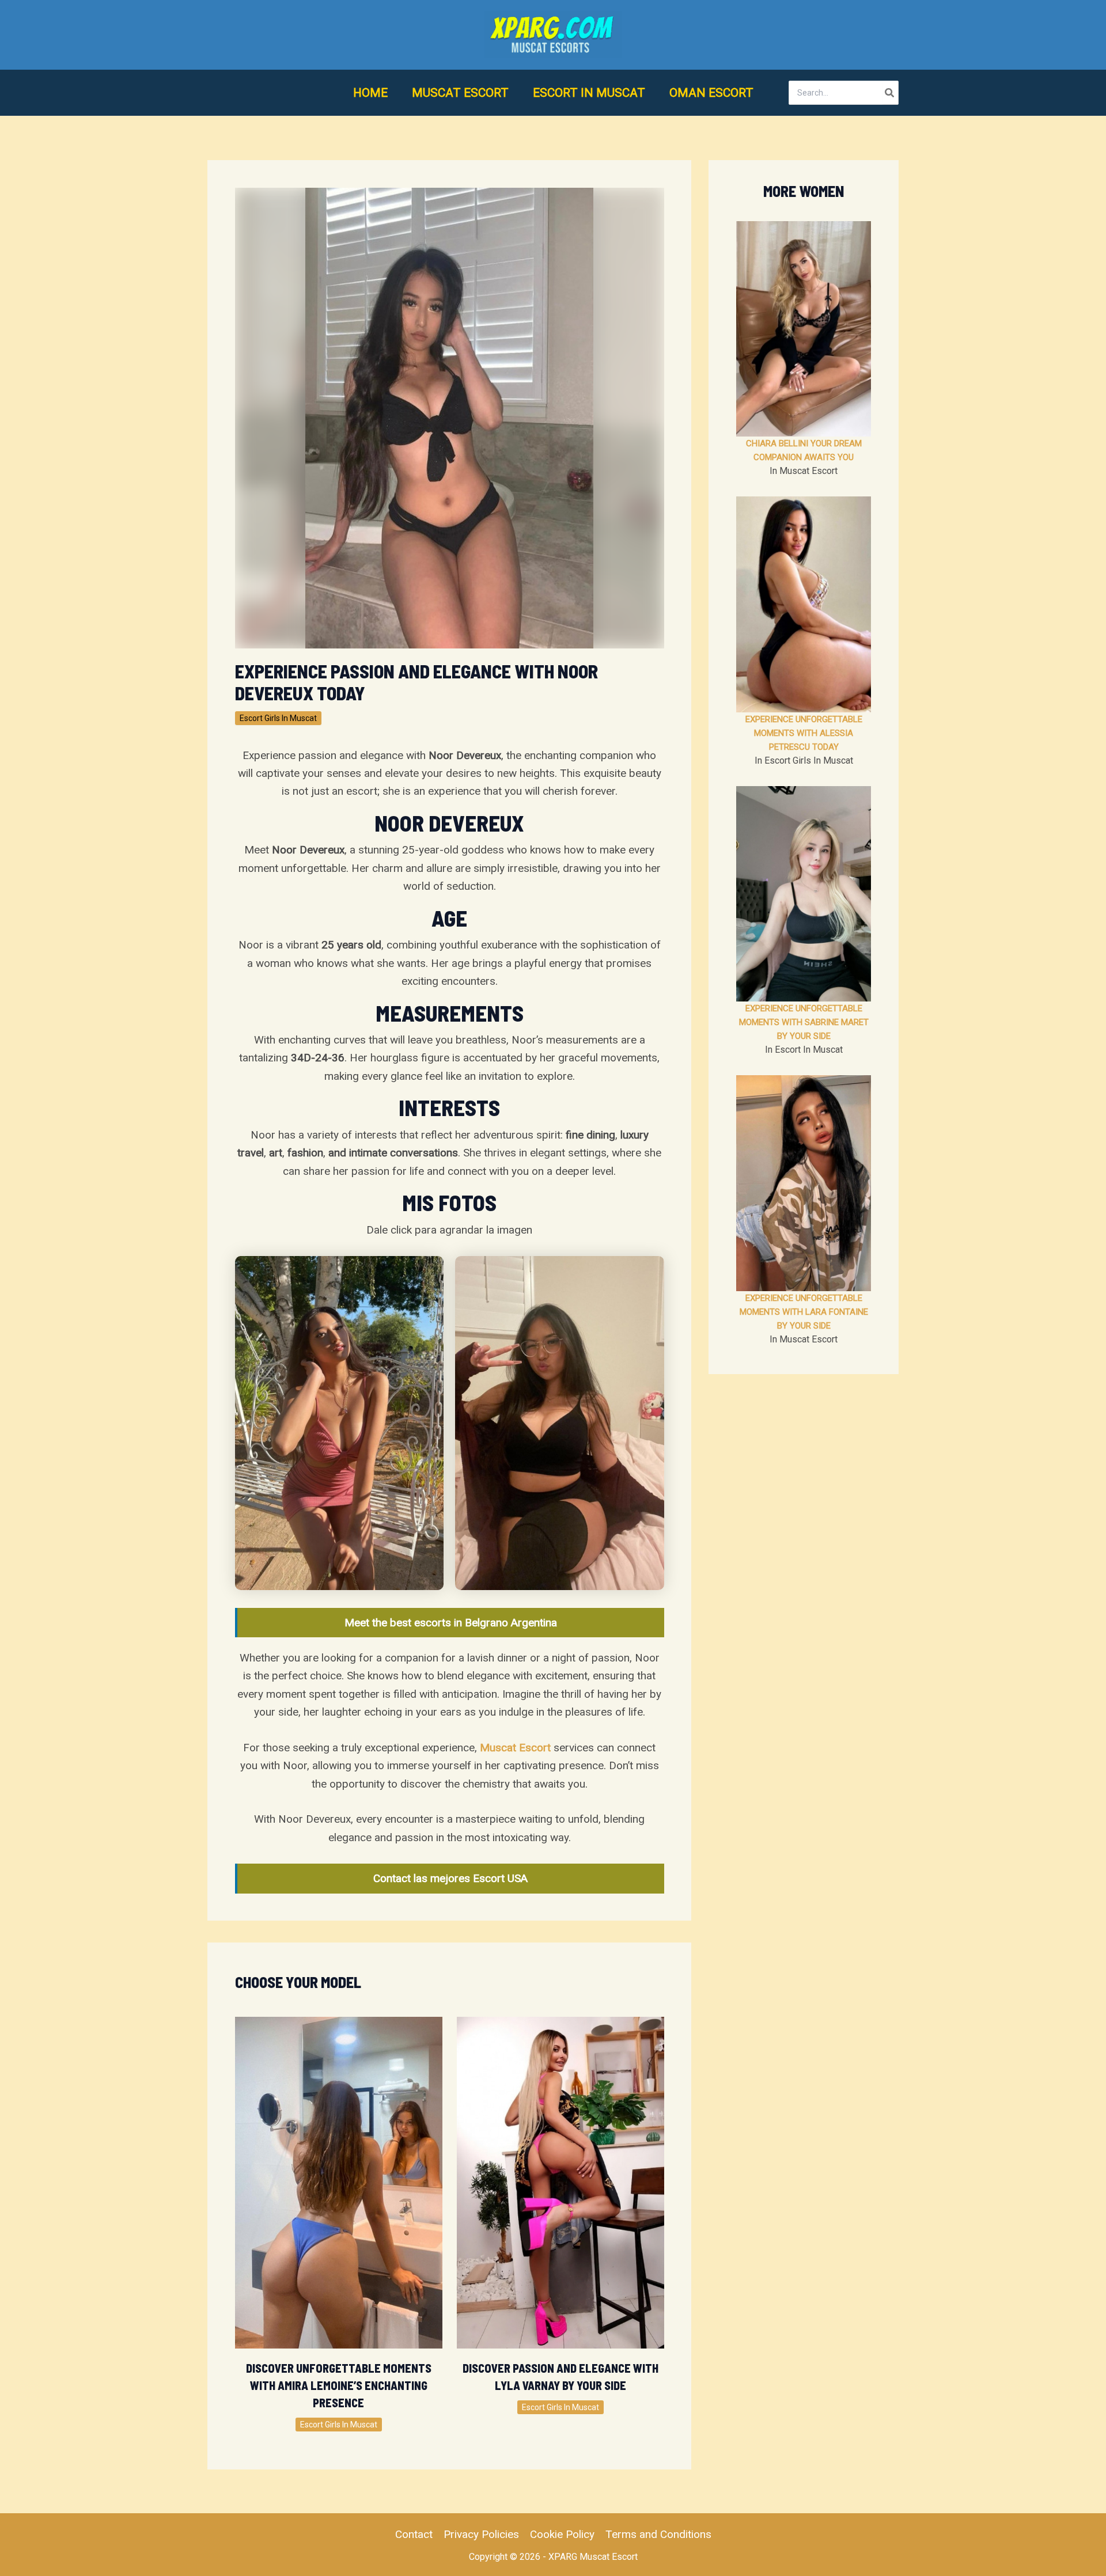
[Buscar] (890, 93)
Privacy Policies (481, 2534)
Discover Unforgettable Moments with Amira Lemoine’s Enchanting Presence (339, 2385)
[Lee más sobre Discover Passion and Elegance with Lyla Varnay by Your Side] (560, 2182)
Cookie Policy (562, 2534)
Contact (414, 2534)
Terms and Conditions (658, 2534)
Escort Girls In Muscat (278, 718)
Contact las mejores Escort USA (450, 1878)
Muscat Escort (515, 1748)
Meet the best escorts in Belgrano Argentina (451, 1623)
